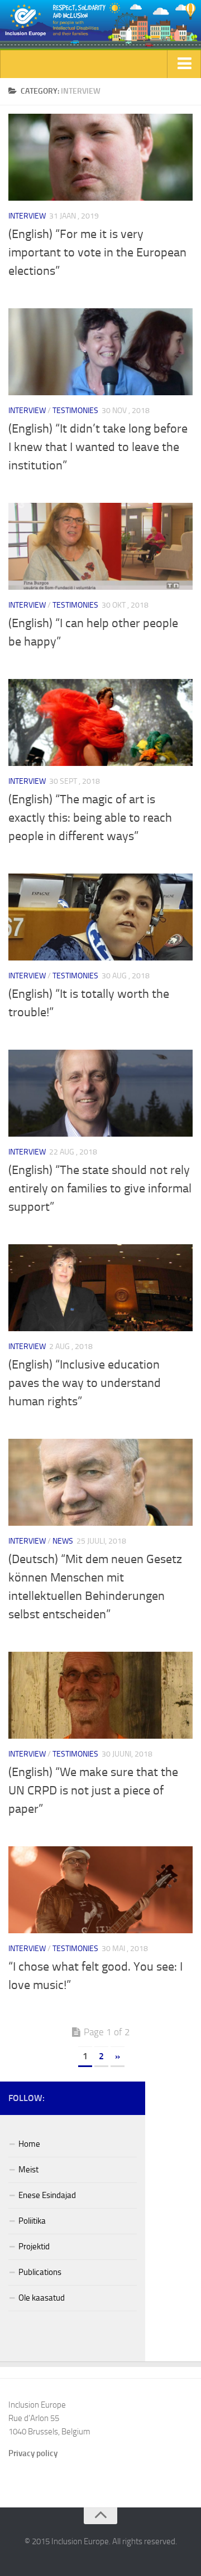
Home (29, 2144)
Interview (27, 216)
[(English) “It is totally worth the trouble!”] (100, 917)
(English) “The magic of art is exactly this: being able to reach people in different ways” (90, 818)
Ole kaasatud (42, 2298)
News (63, 1541)
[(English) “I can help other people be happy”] (100, 546)
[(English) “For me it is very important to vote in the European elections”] (100, 157)
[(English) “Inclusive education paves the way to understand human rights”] (100, 1288)
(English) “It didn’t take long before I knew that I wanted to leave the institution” (98, 447)
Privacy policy (33, 2453)
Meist (28, 2170)
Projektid (34, 2247)
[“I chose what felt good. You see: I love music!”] (100, 1890)
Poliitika (32, 2221)
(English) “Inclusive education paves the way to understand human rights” (85, 1383)
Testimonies (75, 411)
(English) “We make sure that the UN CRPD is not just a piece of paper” (93, 1791)
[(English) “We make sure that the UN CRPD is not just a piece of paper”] (100, 1695)
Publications (40, 2272)
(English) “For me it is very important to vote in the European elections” (97, 253)
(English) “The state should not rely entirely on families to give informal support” (100, 1188)
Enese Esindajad (47, 2195)
